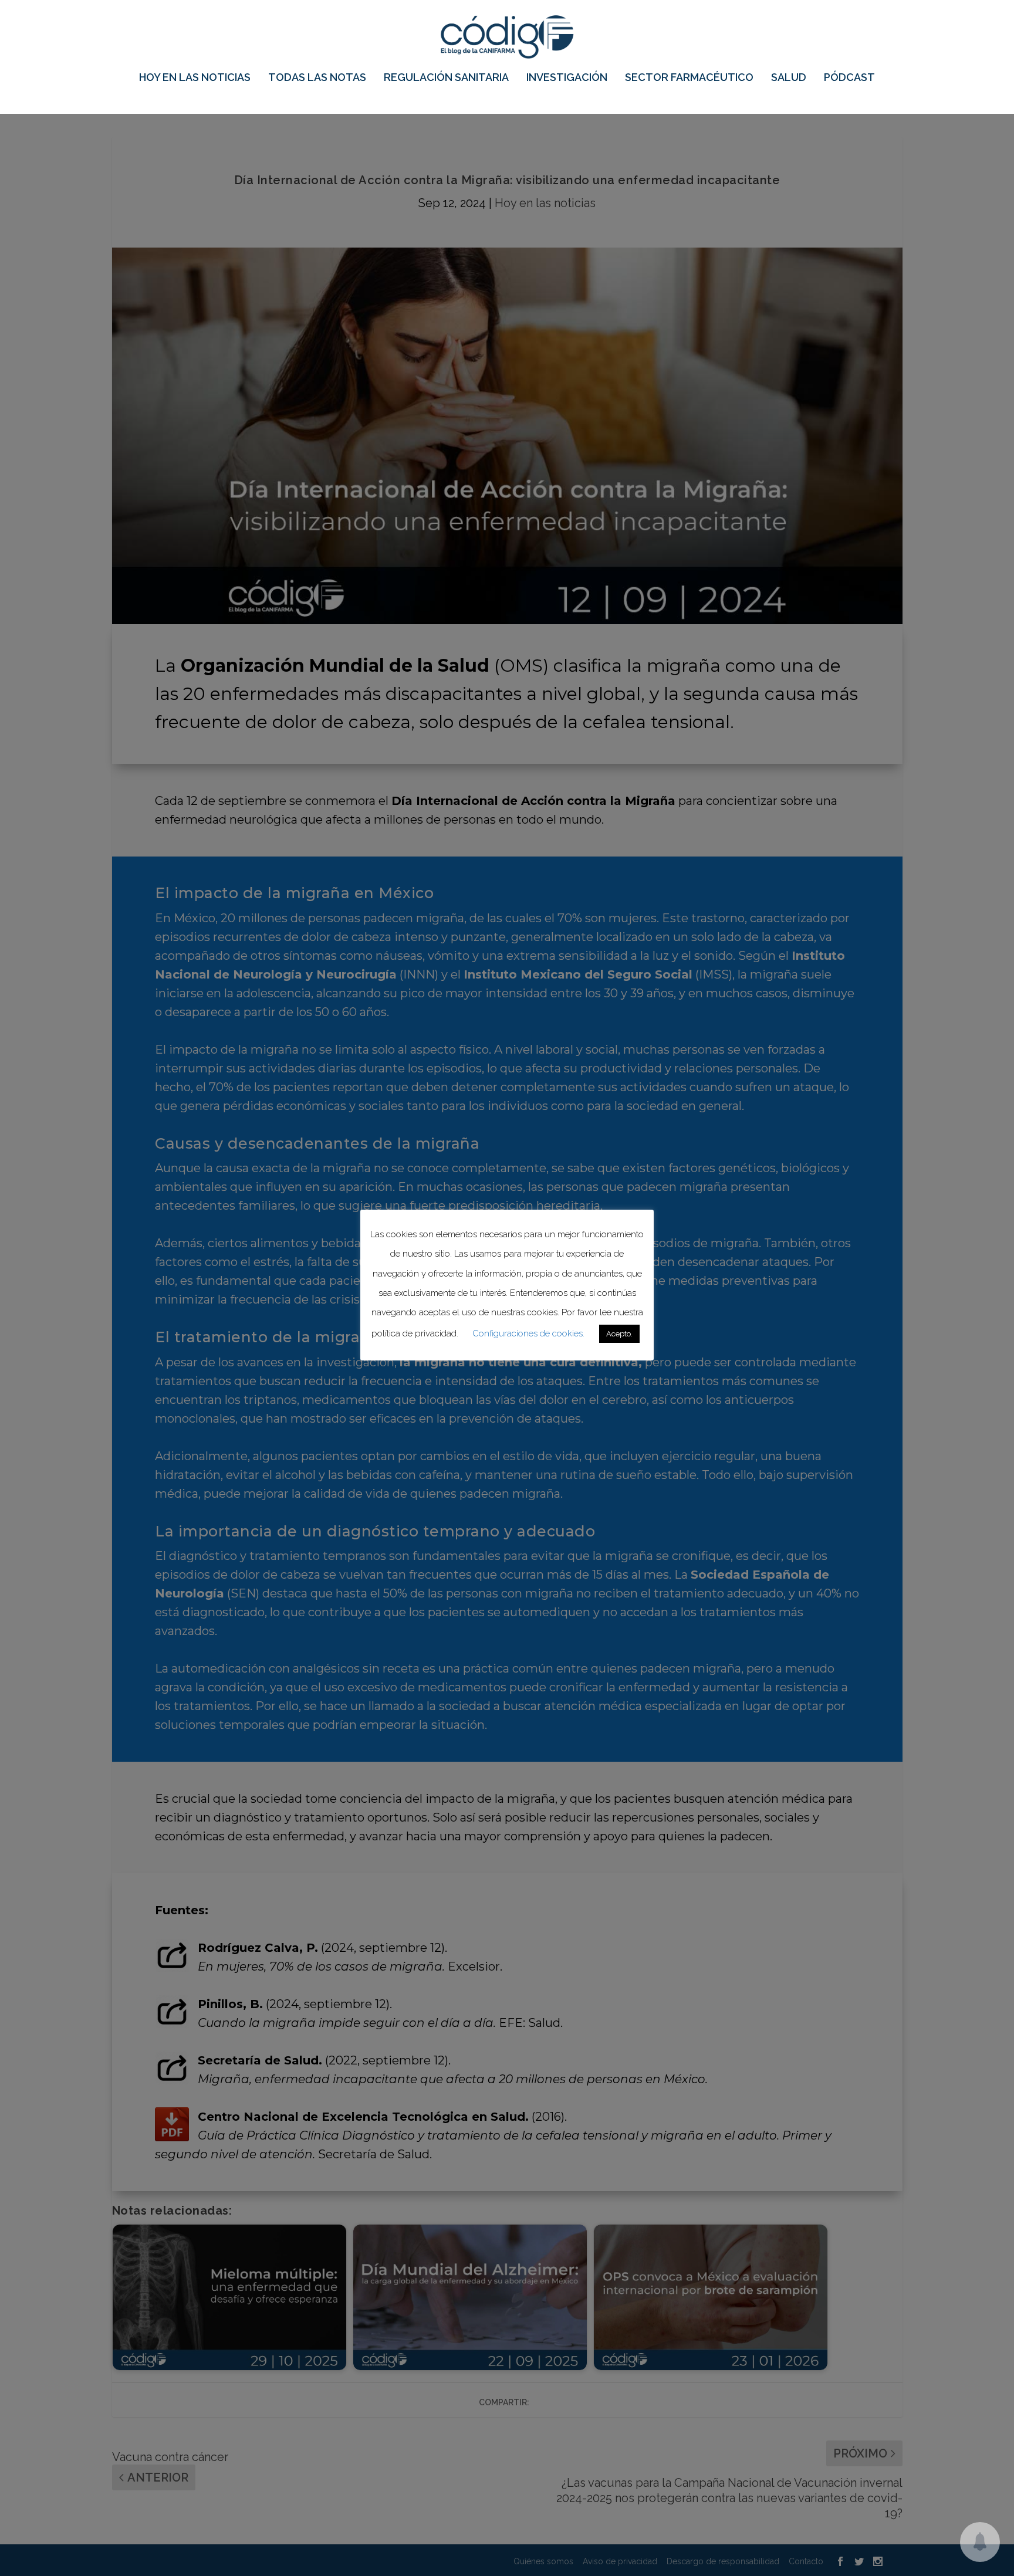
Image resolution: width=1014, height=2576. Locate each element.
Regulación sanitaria (446, 78)
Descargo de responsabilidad (723, 2561)
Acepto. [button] (619, 1335)
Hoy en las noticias (195, 78)
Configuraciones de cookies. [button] (528, 1335)
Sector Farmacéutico (689, 78)
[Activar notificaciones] (980, 2542)
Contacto (806, 2561)
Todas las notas (317, 78)
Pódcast (849, 78)
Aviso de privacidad (620, 2561)
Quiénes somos (543, 2561)
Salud (789, 78)
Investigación (567, 78)
